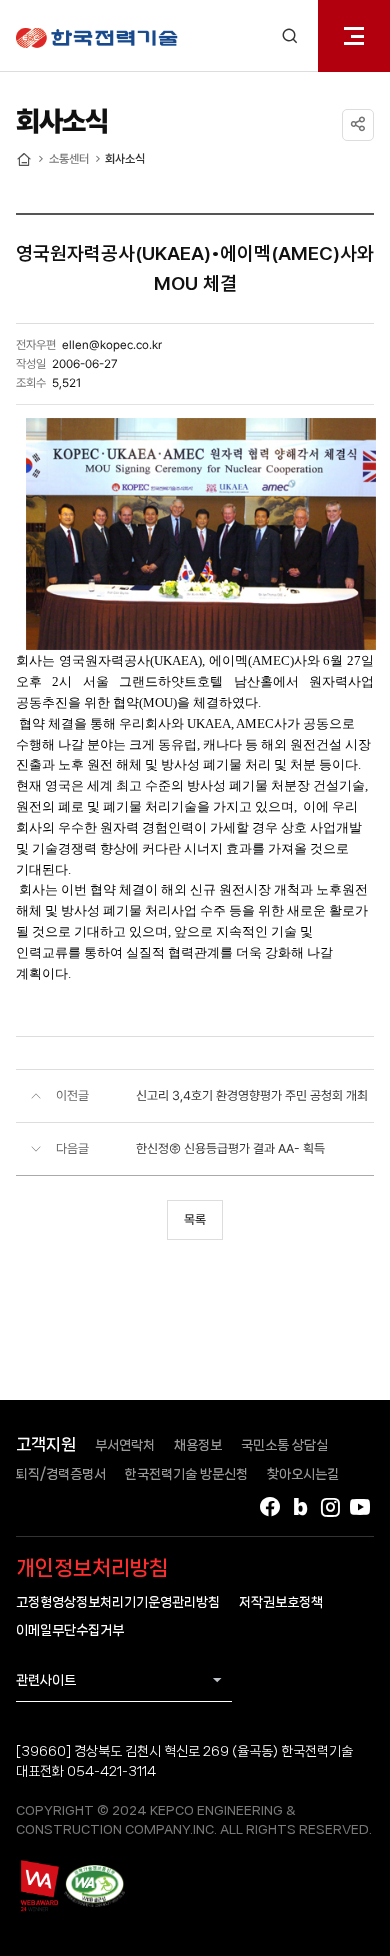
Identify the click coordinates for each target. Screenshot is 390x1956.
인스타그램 (330, 1507)
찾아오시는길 (303, 1474)
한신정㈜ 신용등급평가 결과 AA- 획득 (230, 1148)
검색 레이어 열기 (290, 36)
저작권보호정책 (281, 1602)
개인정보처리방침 (92, 1568)
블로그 (300, 1507)
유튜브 (360, 1507)
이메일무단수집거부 (70, 1630)
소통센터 (69, 159)
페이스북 (270, 1507)
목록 (195, 1219)
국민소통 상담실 (284, 1445)
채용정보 (198, 1445)
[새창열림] (38, 1885)
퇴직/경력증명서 (61, 1474)
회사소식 (125, 159)
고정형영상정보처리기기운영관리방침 (118, 1602)
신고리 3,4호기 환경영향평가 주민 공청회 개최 (252, 1095)
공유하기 (358, 125)
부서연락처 (125, 1445)
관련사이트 (46, 1680)
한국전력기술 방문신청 (186, 1474)
